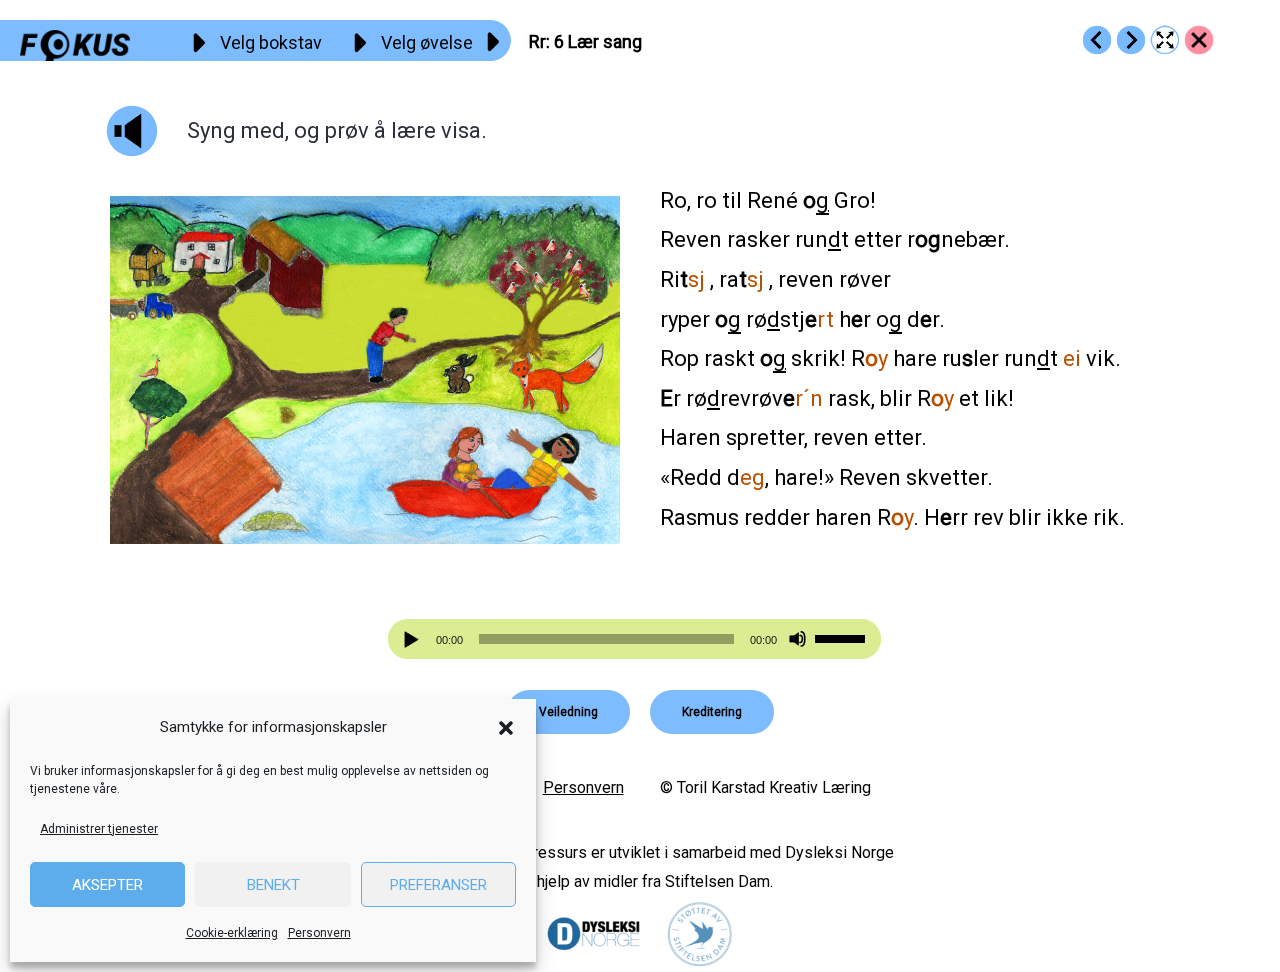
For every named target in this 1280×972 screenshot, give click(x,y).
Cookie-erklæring (232, 933)
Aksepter (107, 885)
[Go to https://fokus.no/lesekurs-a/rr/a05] (1097, 40)
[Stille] (797, 639)
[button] (506, 728)
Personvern (319, 933)
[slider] (843, 637)
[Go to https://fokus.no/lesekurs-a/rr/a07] (1131, 40)
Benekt (273, 885)
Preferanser (438, 885)
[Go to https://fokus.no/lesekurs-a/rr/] (1199, 40)
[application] (635, 639)
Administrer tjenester (99, 829)
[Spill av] (414, 639)
